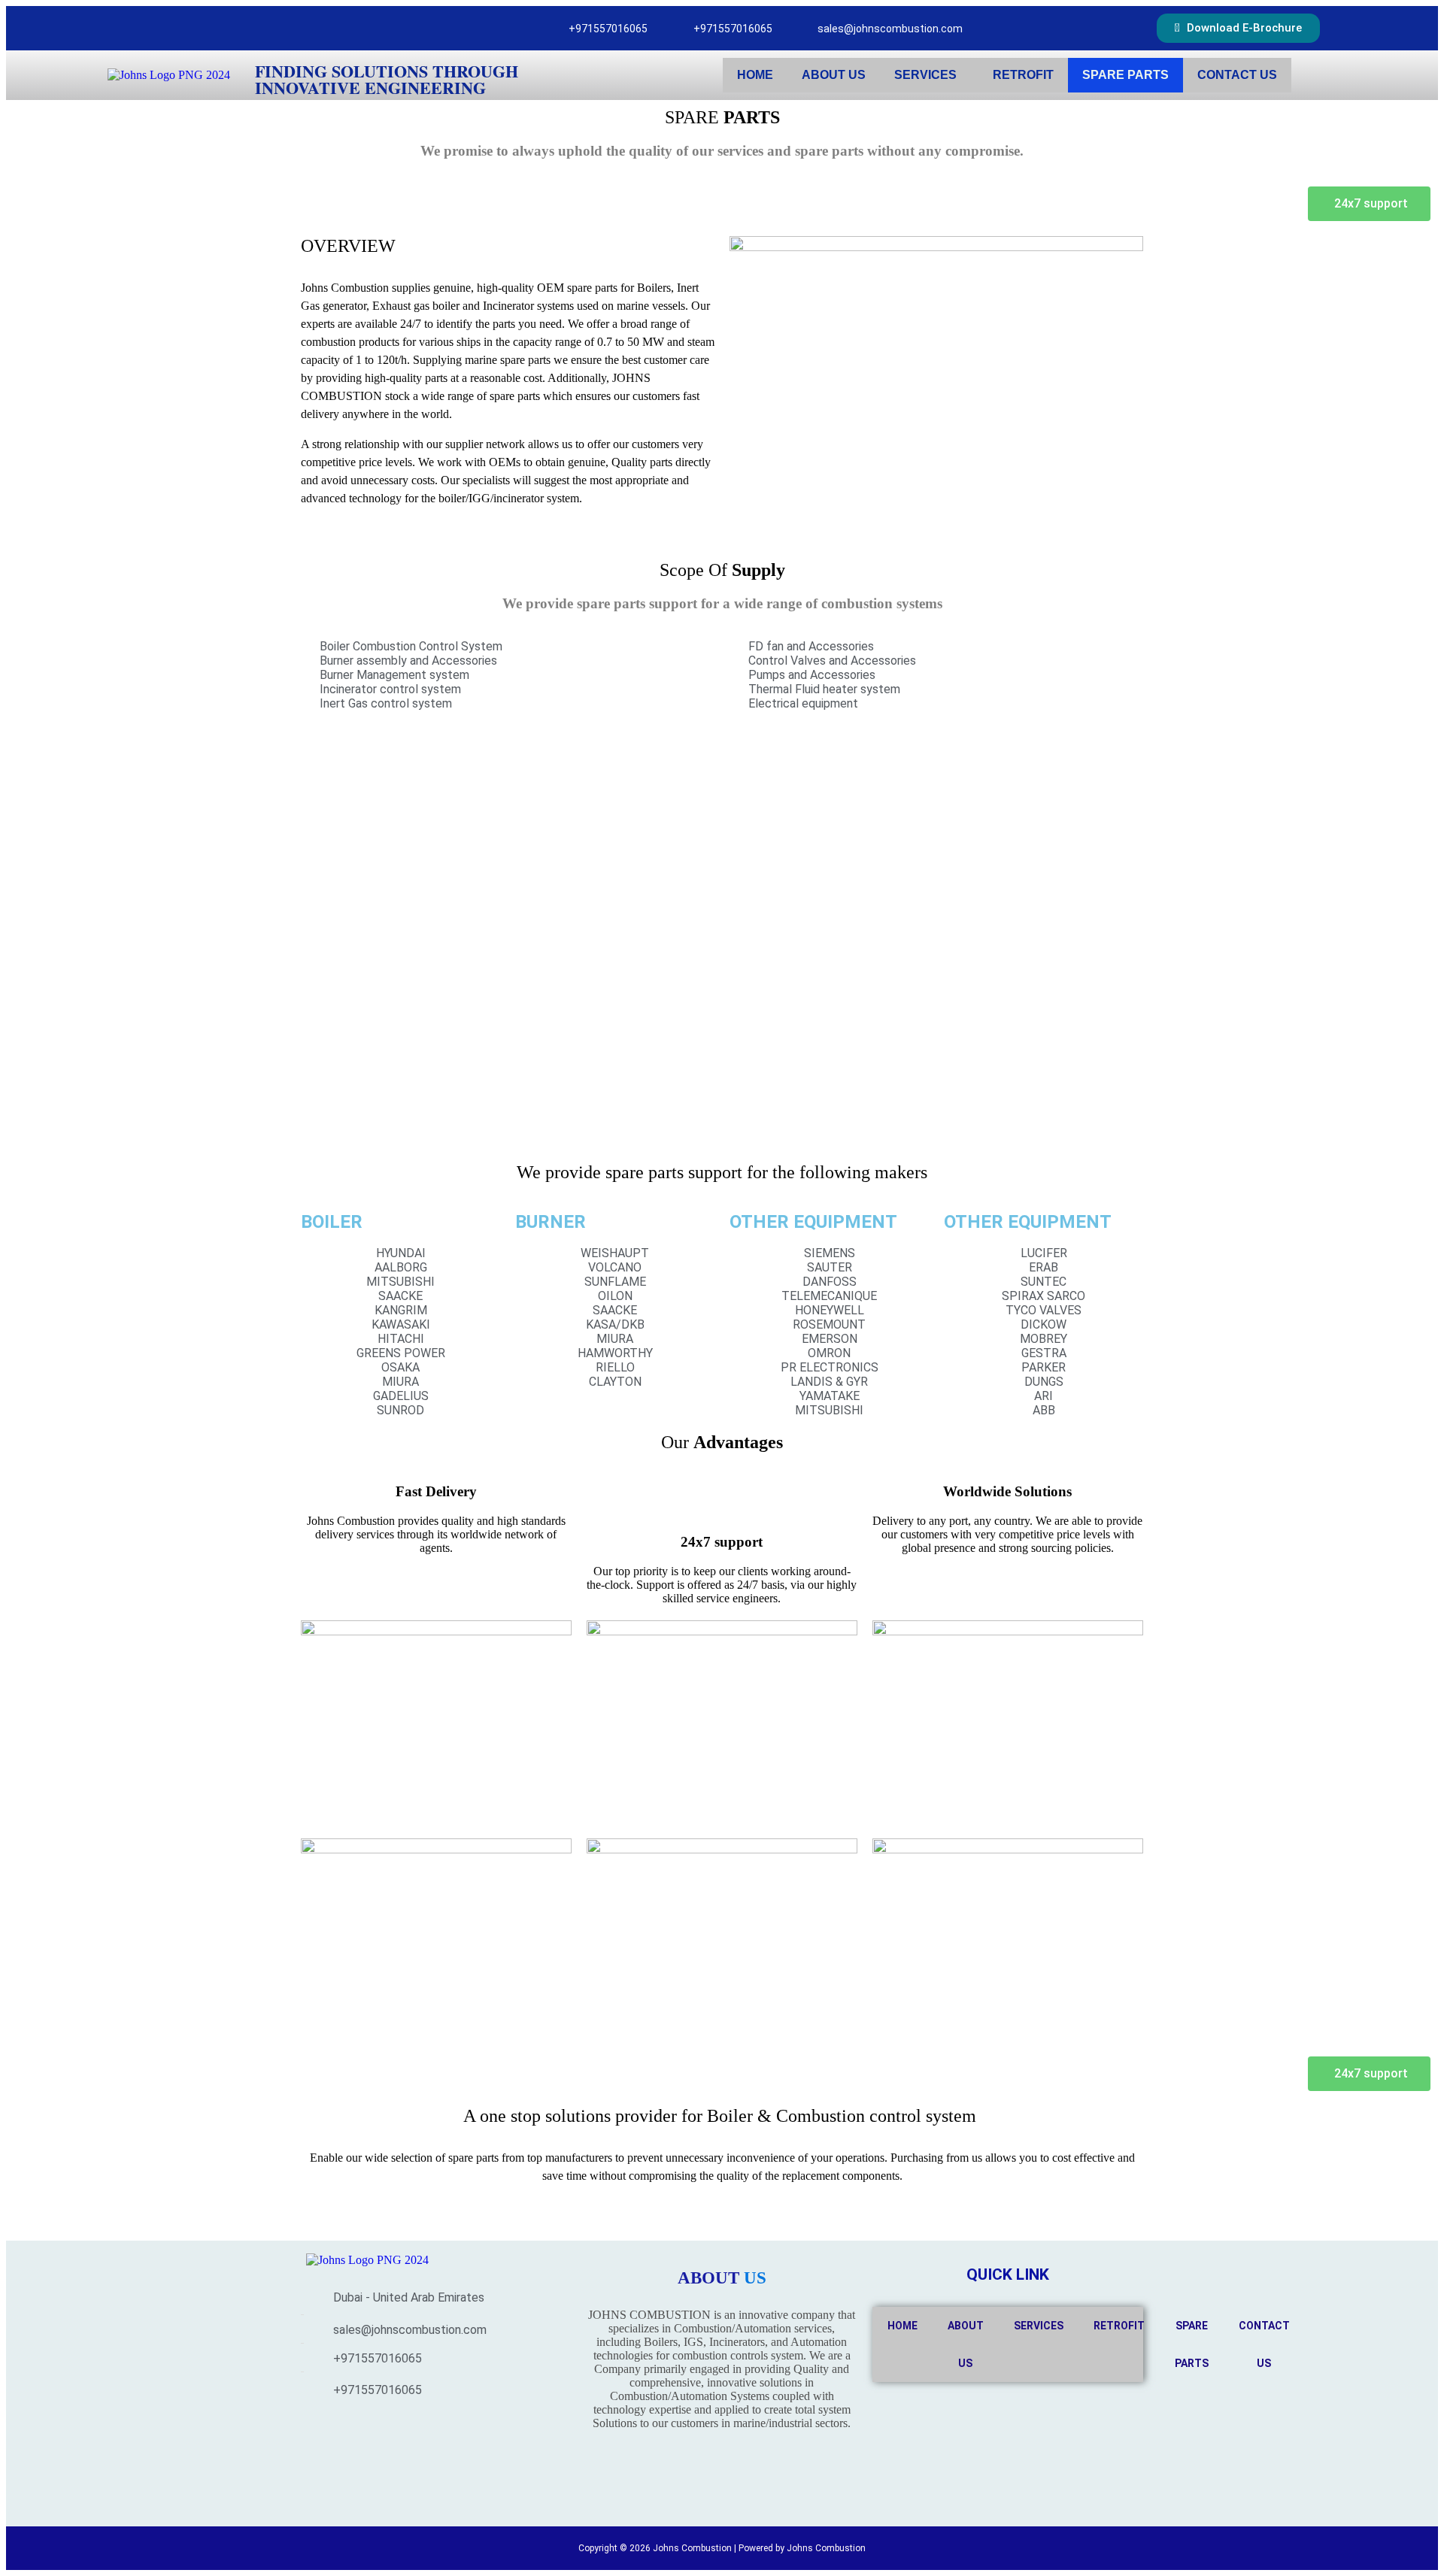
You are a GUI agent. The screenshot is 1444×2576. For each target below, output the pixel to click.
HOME (755, 75)
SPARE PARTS (1125, 75)
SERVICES (925, 75)
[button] (929, 75)
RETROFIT (1023, 75)
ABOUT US (834, 75)
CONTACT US (1237, 75)
